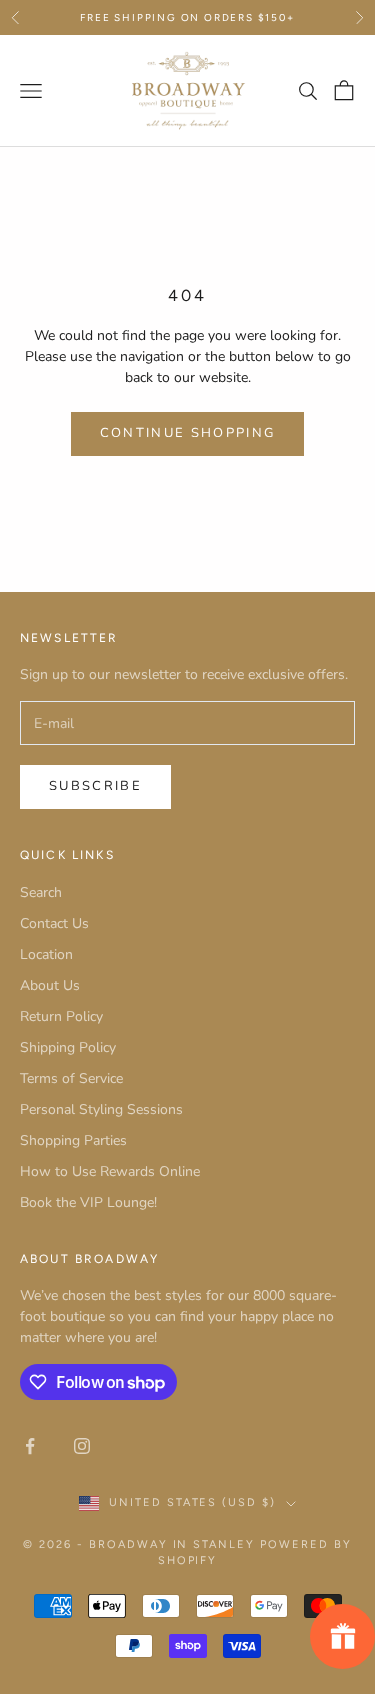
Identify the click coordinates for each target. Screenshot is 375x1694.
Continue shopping (188, 433)
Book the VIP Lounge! (88, 1202)
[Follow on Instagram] (82, 1446)
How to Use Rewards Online (110, 1171)
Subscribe (95, 786)
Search (41, 892)
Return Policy (61, 1016)
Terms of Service (71, 1078)
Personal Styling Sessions (101, 1109)
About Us (50, 985)
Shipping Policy (68, 1047)
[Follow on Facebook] (30, 1446)
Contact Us (54, 923)
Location (46, 954)
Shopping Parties (73, 1140)
